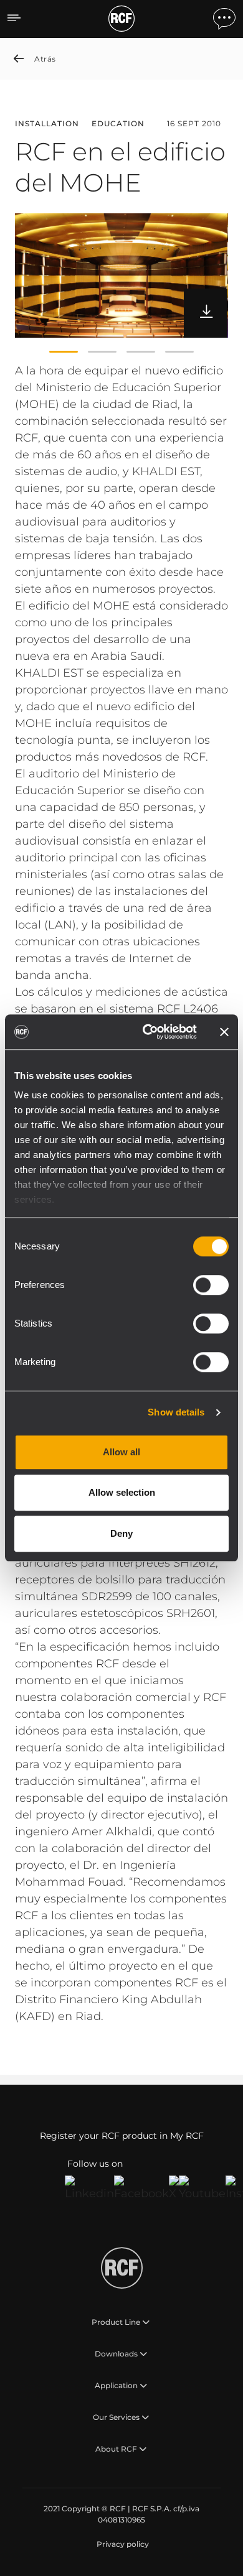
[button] (64, 351)
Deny (121, 1533)
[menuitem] (121, 2544)
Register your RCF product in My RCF (122, 2136)
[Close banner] (224, 1032)
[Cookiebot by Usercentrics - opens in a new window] (147, 1032)
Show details (176, 1412)
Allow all (121, 1452)
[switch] (211, 1285)
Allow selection (122, 1492)
